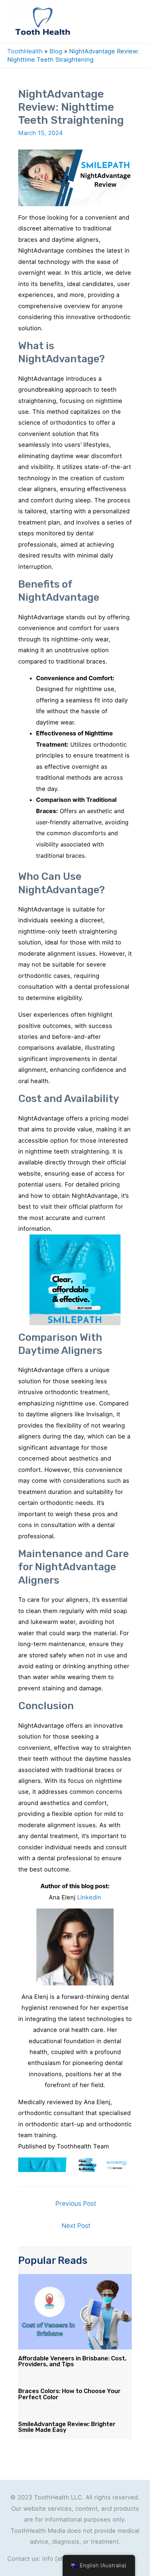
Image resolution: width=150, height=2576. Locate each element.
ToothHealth (25, 51)
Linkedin (89, 1897)
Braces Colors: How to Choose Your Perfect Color (69, 2394)
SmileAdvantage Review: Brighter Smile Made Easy (67, 2427)
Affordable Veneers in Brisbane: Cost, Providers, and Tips (72, 2361)
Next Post (76, 2226)
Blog (56, 51)
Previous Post (76, 2203)
